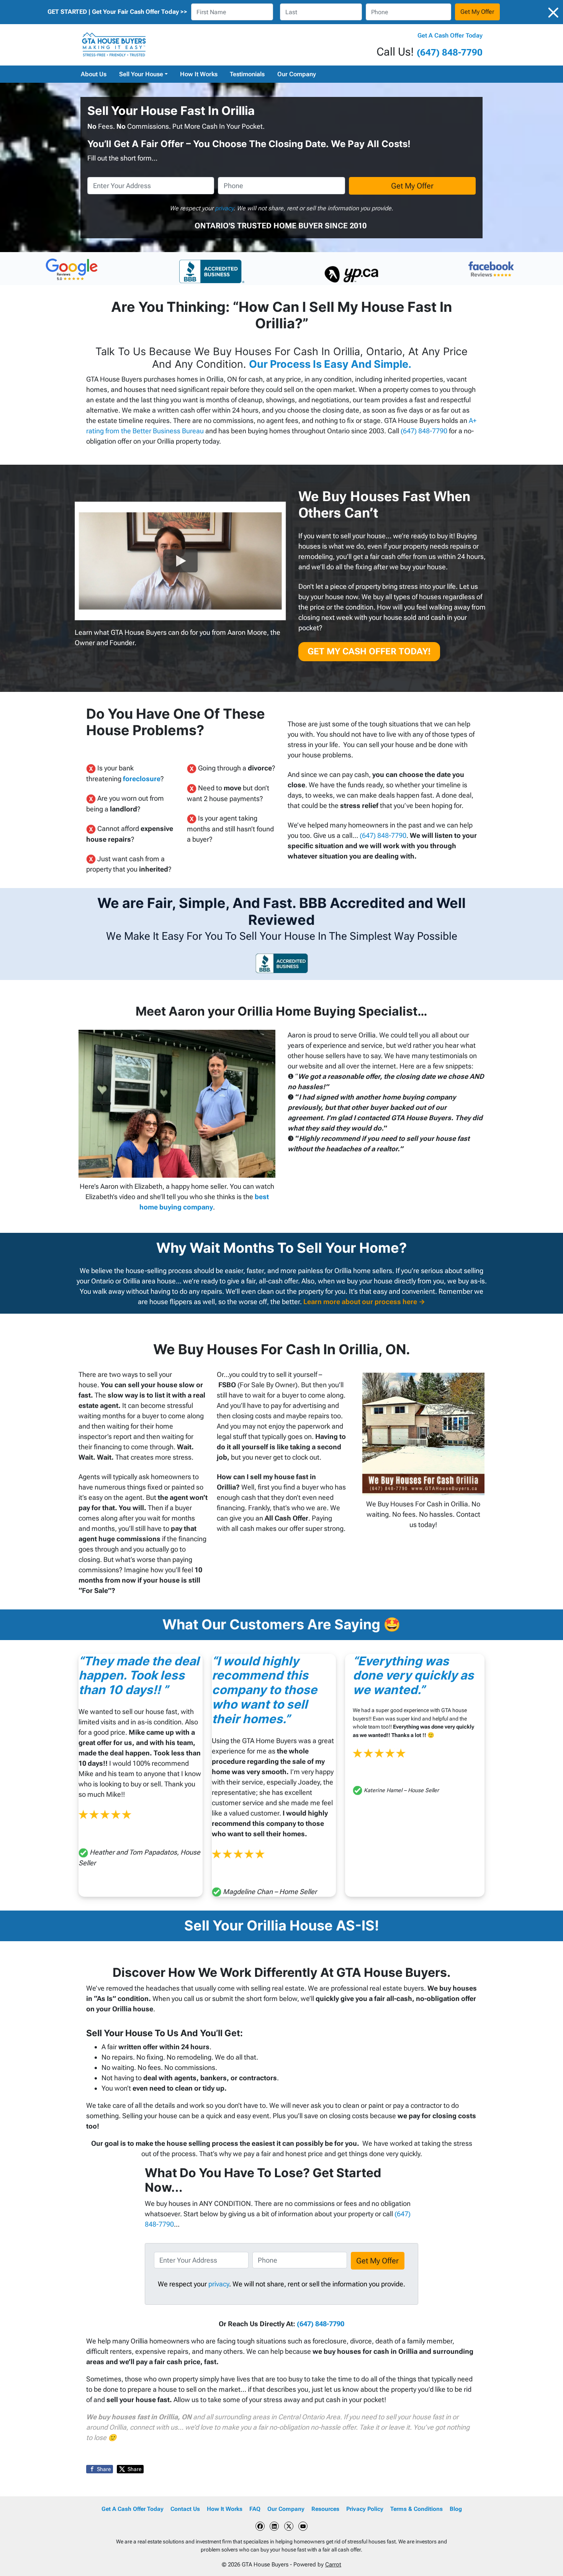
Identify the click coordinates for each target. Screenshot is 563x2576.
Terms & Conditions (417, 2509)
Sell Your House (141, 74)
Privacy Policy (365, 2509)
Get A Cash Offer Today (450, 35)
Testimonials (247, 74)
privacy (224, 208)
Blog (456, 2509)
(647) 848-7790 (450, 52)
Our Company (297, 74)
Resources (325, 2509)
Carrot (333, 2565)
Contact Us (185, 2509)
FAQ (255, 2509)
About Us (94, 74)
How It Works (199, 74)
